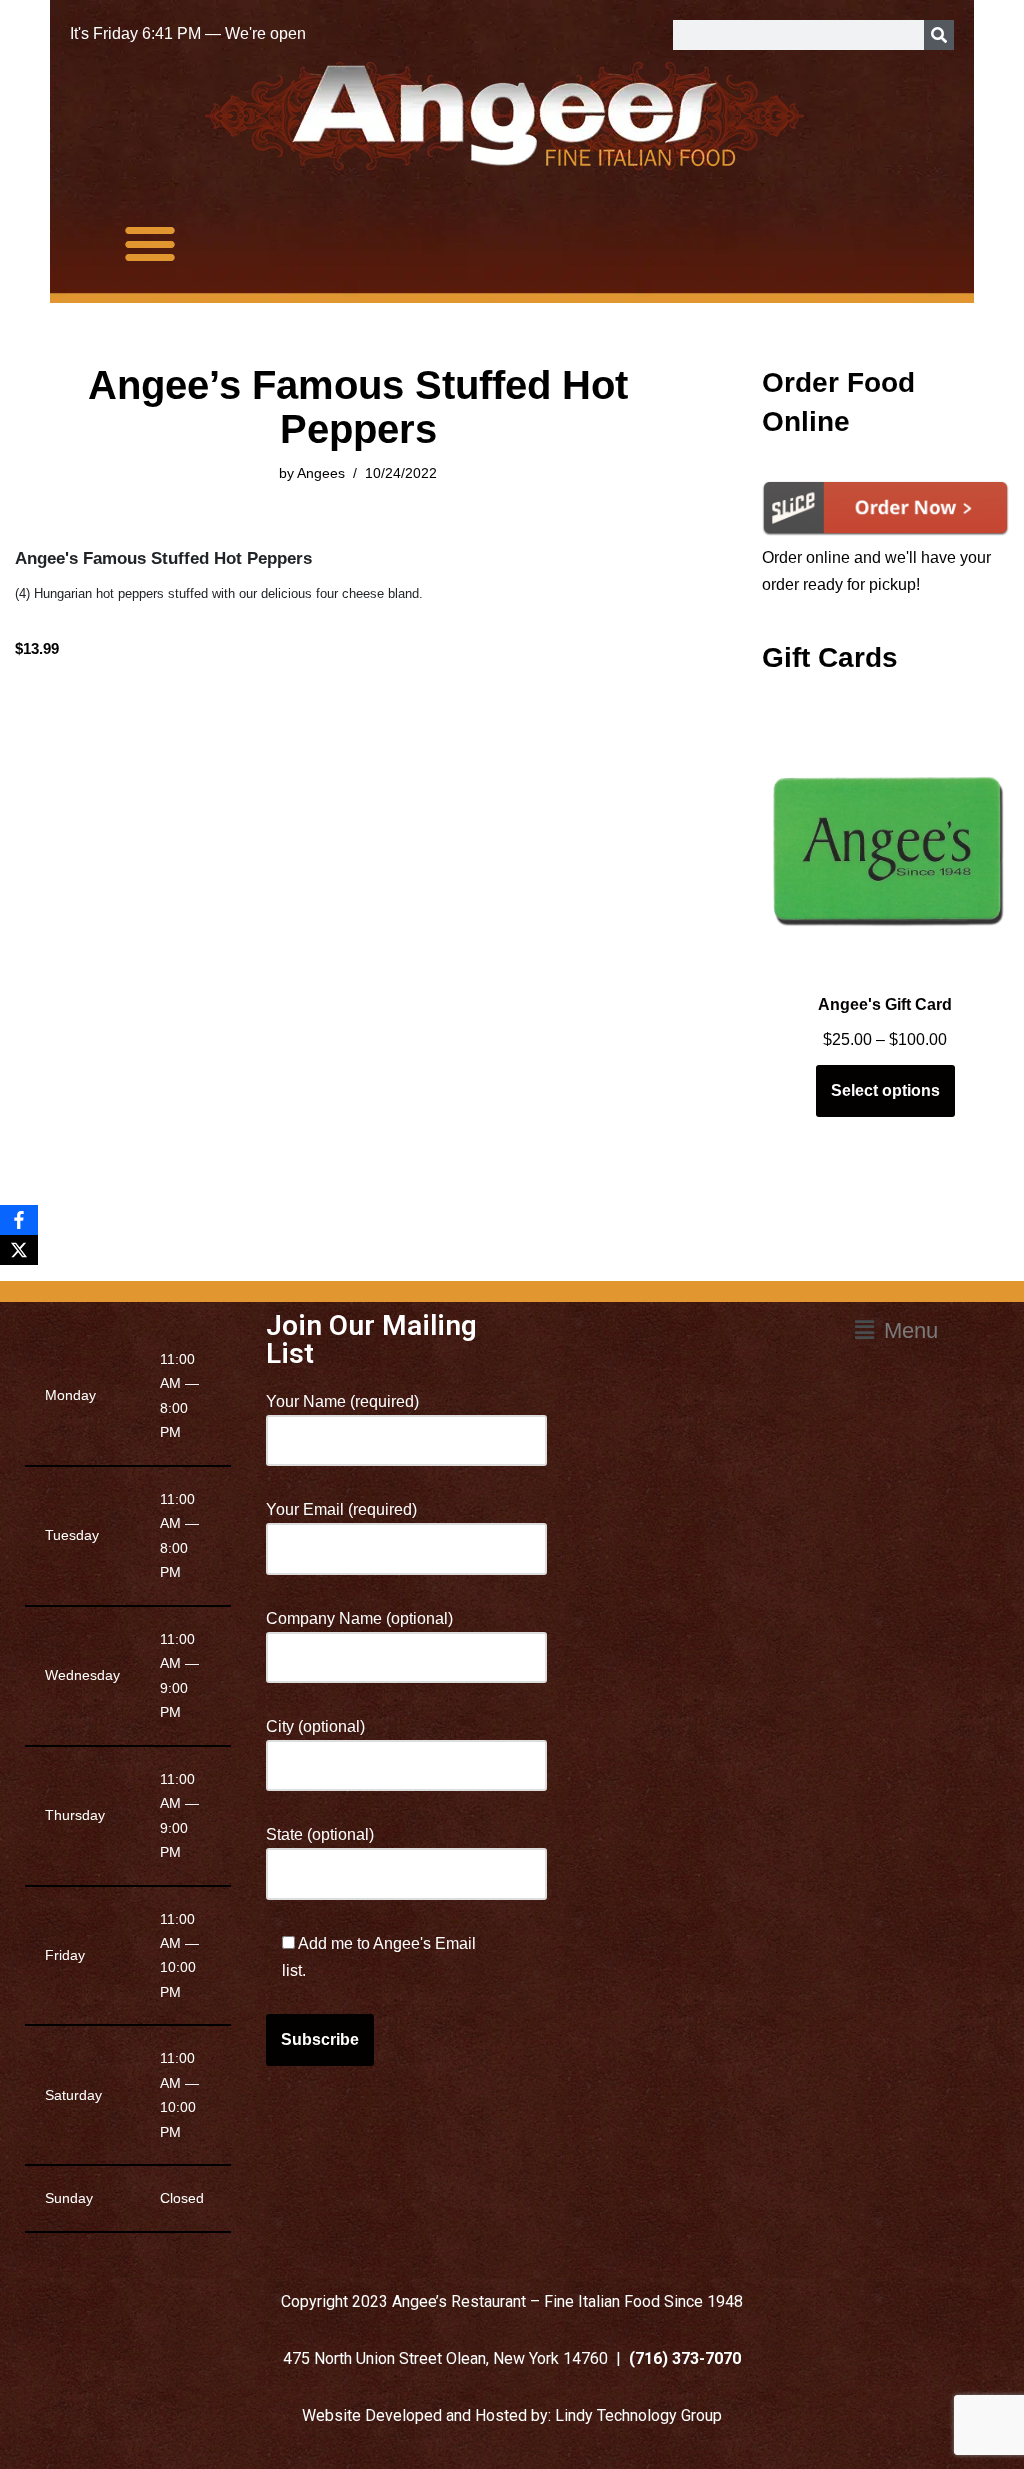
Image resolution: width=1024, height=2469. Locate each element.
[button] (150, 242)
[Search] (939, 35)
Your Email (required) (341, 1509)
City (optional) (315, 1726)
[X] (19, 1250)
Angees (321, 473)
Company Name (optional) (359, 1618)
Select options (885, 1090)
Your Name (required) (342, 1401)
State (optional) (320, 1834)
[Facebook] (19, 1220)
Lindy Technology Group (638, 2415)
